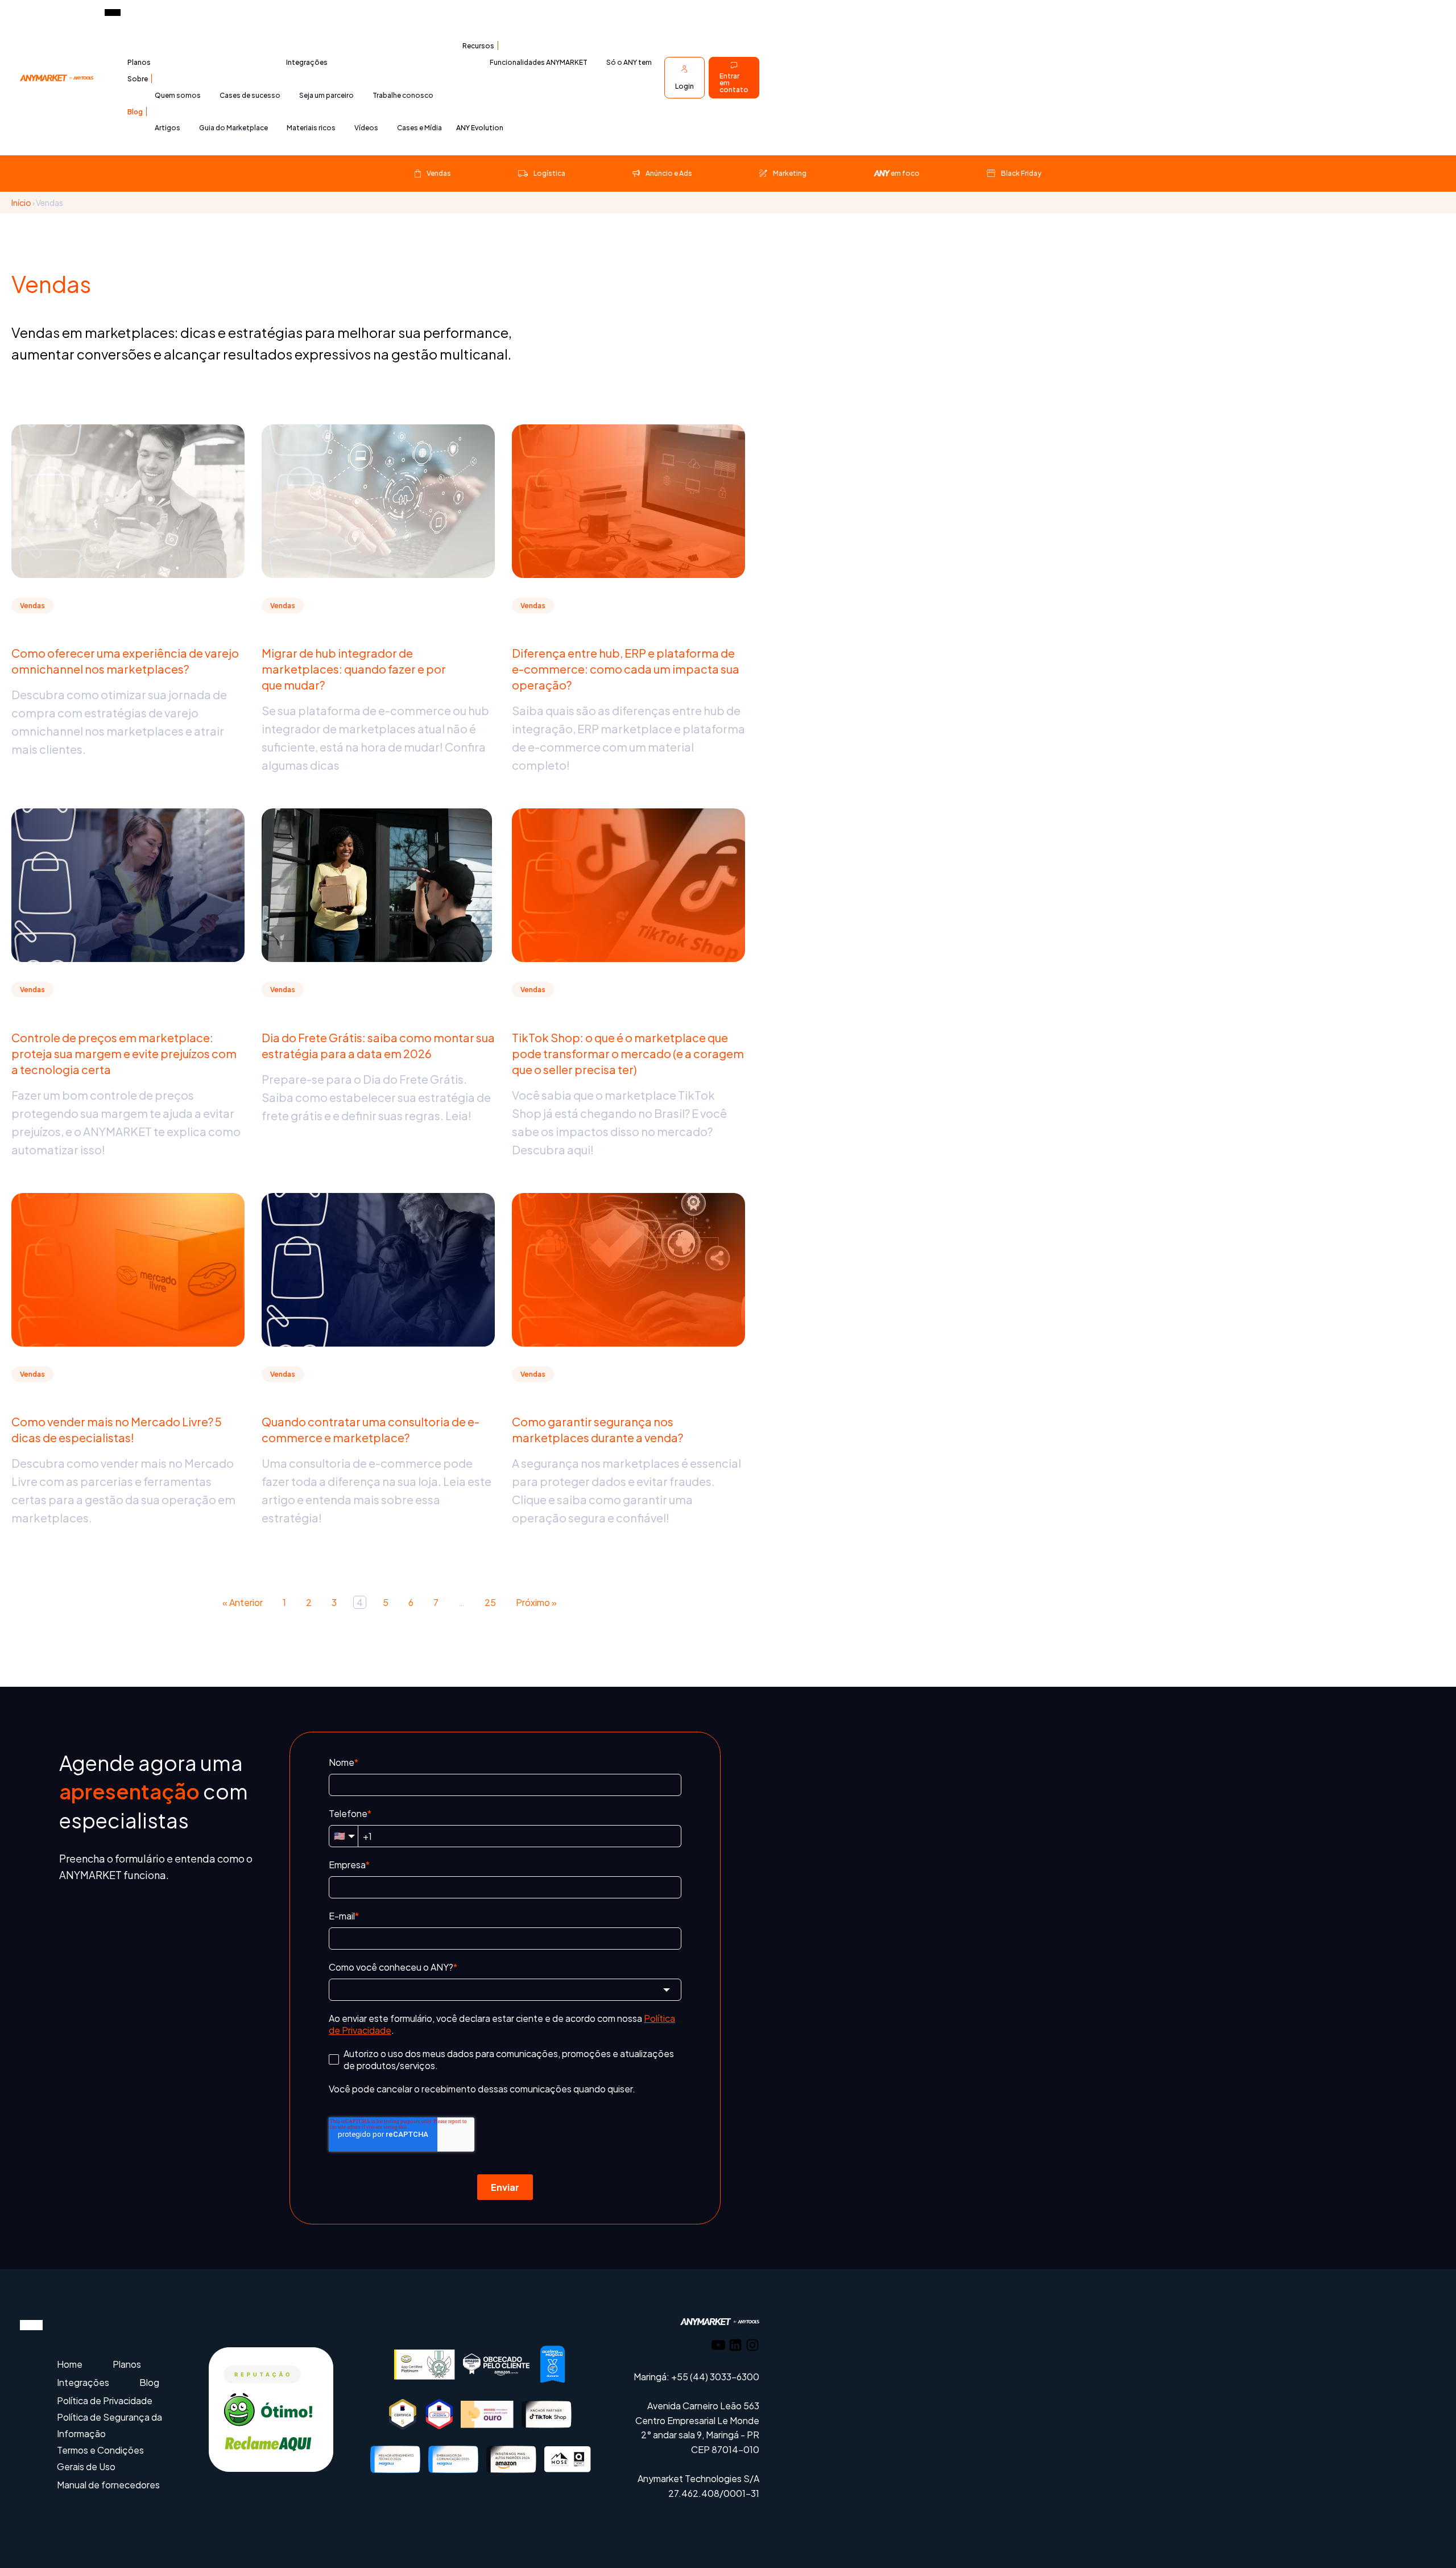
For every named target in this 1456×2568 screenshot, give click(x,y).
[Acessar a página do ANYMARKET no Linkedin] (735, 2347)
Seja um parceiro (326, 95)
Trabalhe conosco (403, 95)
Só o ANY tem (629, 62)
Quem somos (178, 95)
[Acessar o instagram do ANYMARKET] (752, 2347)
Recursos (478, 46)
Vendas (32, 606)
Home (70, 2364)
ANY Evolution (480, 128)
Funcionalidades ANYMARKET (539, 62)
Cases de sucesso (250, 95)
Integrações (307, 62)
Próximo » (536, 1602)
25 (490, 1602)
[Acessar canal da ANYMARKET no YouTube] (718, 2347)
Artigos (167, 128)
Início (21, 203)
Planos (139, 62)
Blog (135, 112)
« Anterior (243, 1602)
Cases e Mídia (419, 128)
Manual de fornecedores (108, 2485)
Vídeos (366, 128)
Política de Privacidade (105, 2400)
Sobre (138, 79)
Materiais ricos (311, 128)
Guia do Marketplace (233, 128)
